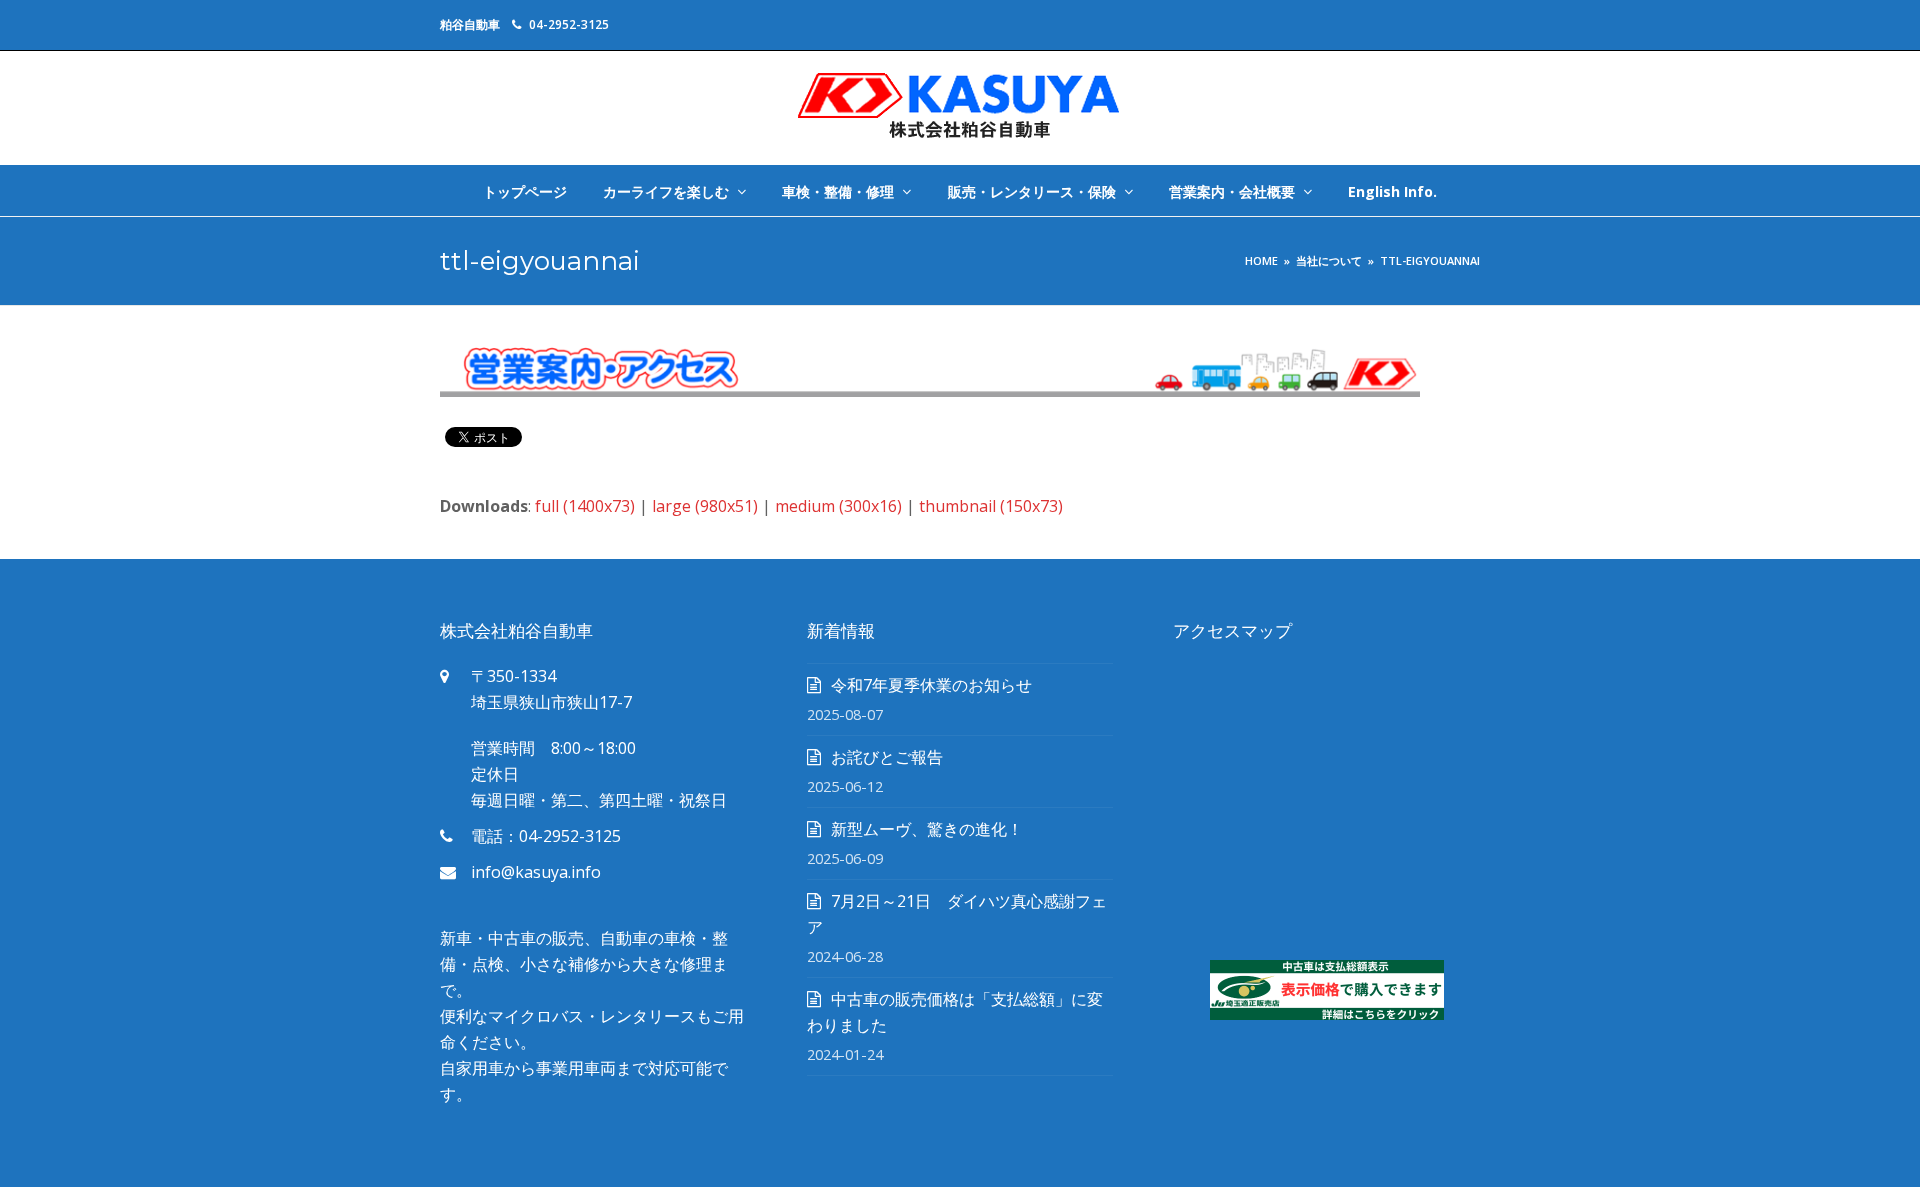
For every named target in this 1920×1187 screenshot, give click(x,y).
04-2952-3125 (569, 24)
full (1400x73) (585, 506)
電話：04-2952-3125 (546, 836)
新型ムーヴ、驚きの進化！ (927, 829)
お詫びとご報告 (887, 757)
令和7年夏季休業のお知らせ (931, 685)
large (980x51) (705, 506)
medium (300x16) (838, 506)
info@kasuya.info (536, 872)
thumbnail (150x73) (991, 506)
